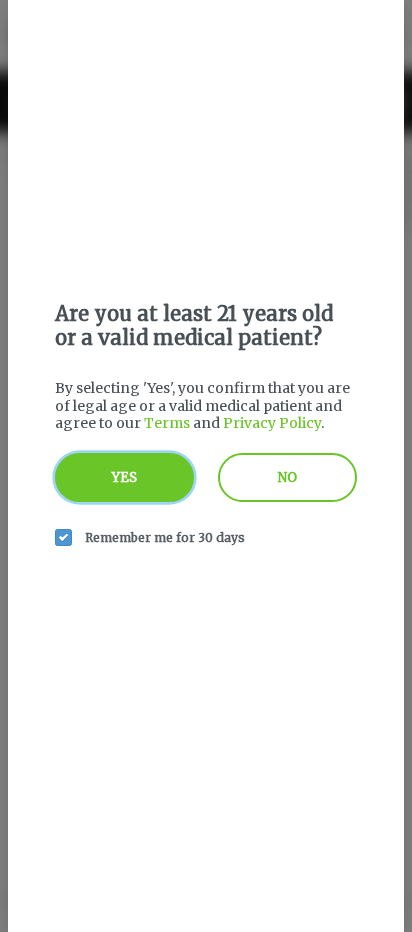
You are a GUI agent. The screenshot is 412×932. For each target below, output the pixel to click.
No (287, 477)
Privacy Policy (272, 423)
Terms (167, 423)
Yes (124, 477)
